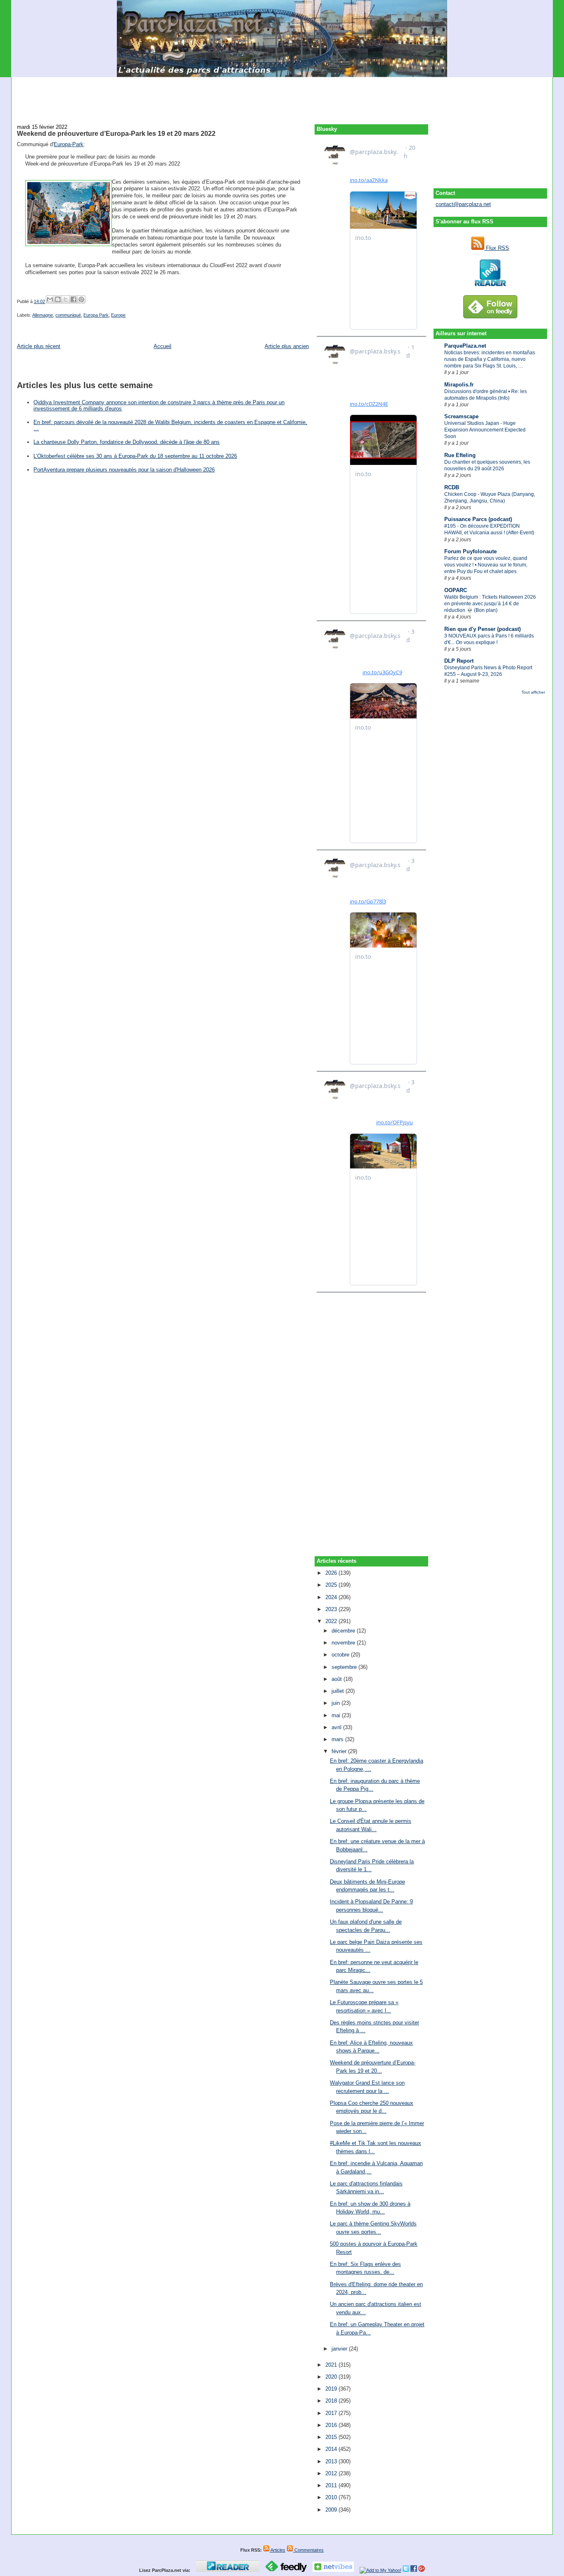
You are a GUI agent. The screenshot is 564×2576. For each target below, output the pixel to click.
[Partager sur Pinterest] (81, 299)
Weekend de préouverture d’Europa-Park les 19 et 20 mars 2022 (116, 133)
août (338, 1679)
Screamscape (461, 416)
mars (338, 1739)
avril (337, 1727)
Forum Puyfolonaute (470, 551)
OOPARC (456, 590)
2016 (332, 2425)
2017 (332, 2413)
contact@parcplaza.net (463, 204)
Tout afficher (533, 692)
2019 (332, 2389)
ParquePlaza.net (465, 346)
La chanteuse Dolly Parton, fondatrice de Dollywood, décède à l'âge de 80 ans (127, 442)
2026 (332, 1573)
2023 (332, 1609)
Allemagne (43, 315)
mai (337, 1715)
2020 (332, 2377)
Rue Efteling (460, 455)
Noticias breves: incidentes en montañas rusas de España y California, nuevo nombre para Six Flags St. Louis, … (490, 359)
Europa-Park (69, 144)
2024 (332, 1597)
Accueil (162, 346)
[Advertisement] (282, 96)
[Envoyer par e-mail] (50, 299)
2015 (332, 2437)
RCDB (452, 487)
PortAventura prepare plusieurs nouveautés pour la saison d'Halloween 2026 (124, 470)
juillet (339, 1691)
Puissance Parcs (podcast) (478, 519)
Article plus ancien (287, 346)
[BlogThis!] (58, 299)
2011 (332, 2485)
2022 (332, 1621)
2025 (332, 1585)
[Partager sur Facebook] (73, 299)
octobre (341, 1655)
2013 (332, 2461)
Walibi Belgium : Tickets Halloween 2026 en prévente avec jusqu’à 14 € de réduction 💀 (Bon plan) (490, 604)
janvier (340, 2349)
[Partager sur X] (66, 299)
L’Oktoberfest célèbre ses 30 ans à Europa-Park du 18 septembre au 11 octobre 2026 (135, 456)
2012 (332, 2473)
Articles (277, 2550)
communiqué (68, 315)
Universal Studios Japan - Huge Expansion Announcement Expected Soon (485, 430)
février (340, 1751)
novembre (344, 1643)
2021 (332, 2365)
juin (337, 1703)
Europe (118, 315)
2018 (332, 2401)
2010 (332, 2497)
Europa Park (96, 315)
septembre (345, 1667)
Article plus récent (39, 346)
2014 (332, 2449)
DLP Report (459, 661)
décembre (344, 1631)
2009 (332, 2510)
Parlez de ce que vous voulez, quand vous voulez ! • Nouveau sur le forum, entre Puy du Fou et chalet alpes (486, 565)
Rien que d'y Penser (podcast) (482, 629)
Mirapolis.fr (459, 385)
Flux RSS (497, 248)
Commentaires (308, 2550)
